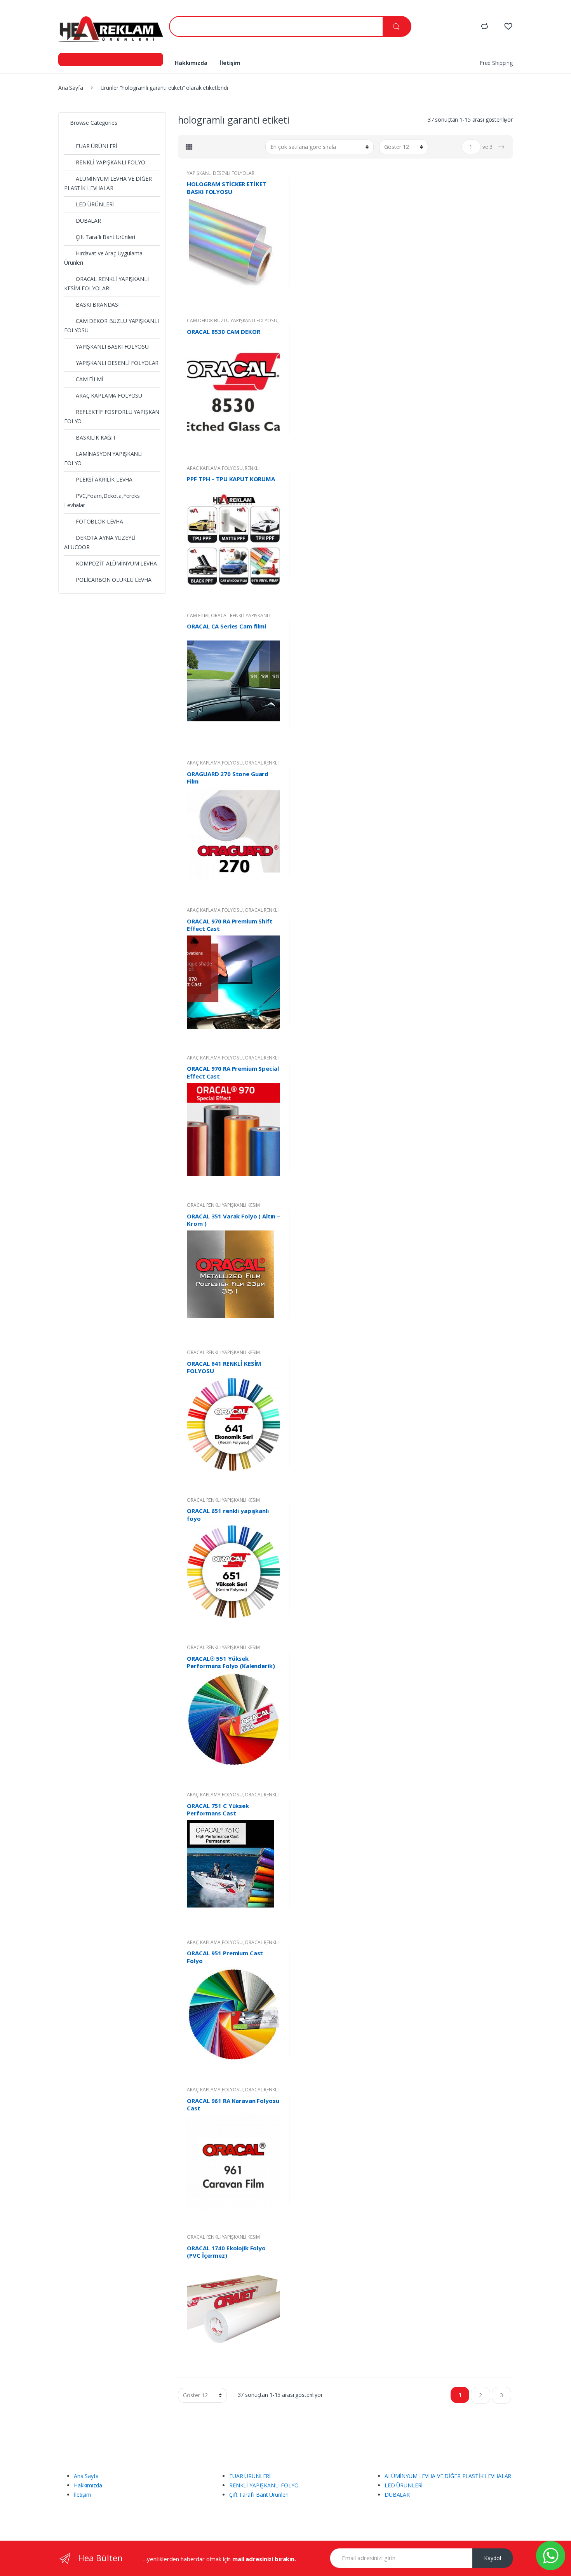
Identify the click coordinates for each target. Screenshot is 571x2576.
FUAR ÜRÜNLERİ (97, 146)
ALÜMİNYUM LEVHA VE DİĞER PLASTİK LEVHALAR (108, 183)
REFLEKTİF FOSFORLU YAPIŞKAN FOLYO (112, 416)
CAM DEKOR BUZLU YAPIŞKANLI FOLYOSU (232, 320)
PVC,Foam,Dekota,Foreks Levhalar (102, 500)
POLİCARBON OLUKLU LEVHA (114, 580)
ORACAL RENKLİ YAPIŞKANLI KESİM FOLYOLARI (232, 765)
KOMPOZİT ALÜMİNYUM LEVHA (116, 563)
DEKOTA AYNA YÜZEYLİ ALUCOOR (100, 542)
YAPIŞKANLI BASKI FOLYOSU (112, 346)
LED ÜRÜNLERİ (95, 204)
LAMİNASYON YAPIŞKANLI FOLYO (103, 458)
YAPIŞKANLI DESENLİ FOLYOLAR (220, 173)
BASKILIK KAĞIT (96, 437)
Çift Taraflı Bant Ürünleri (105, 237)
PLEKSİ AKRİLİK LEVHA (104, 479)
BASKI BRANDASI (98, 305)
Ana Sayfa (71, 88)
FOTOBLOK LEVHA (99, 521)
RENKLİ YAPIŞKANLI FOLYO (223, 471)
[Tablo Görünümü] (189, 147)
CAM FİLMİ (198, 615)
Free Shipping (496, 63)
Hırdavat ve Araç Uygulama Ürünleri (103, 258)
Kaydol (493, 2558)
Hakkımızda (191, 63)
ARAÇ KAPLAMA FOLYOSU (215, 468)
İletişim (230, 63)
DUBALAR (88, 221)
